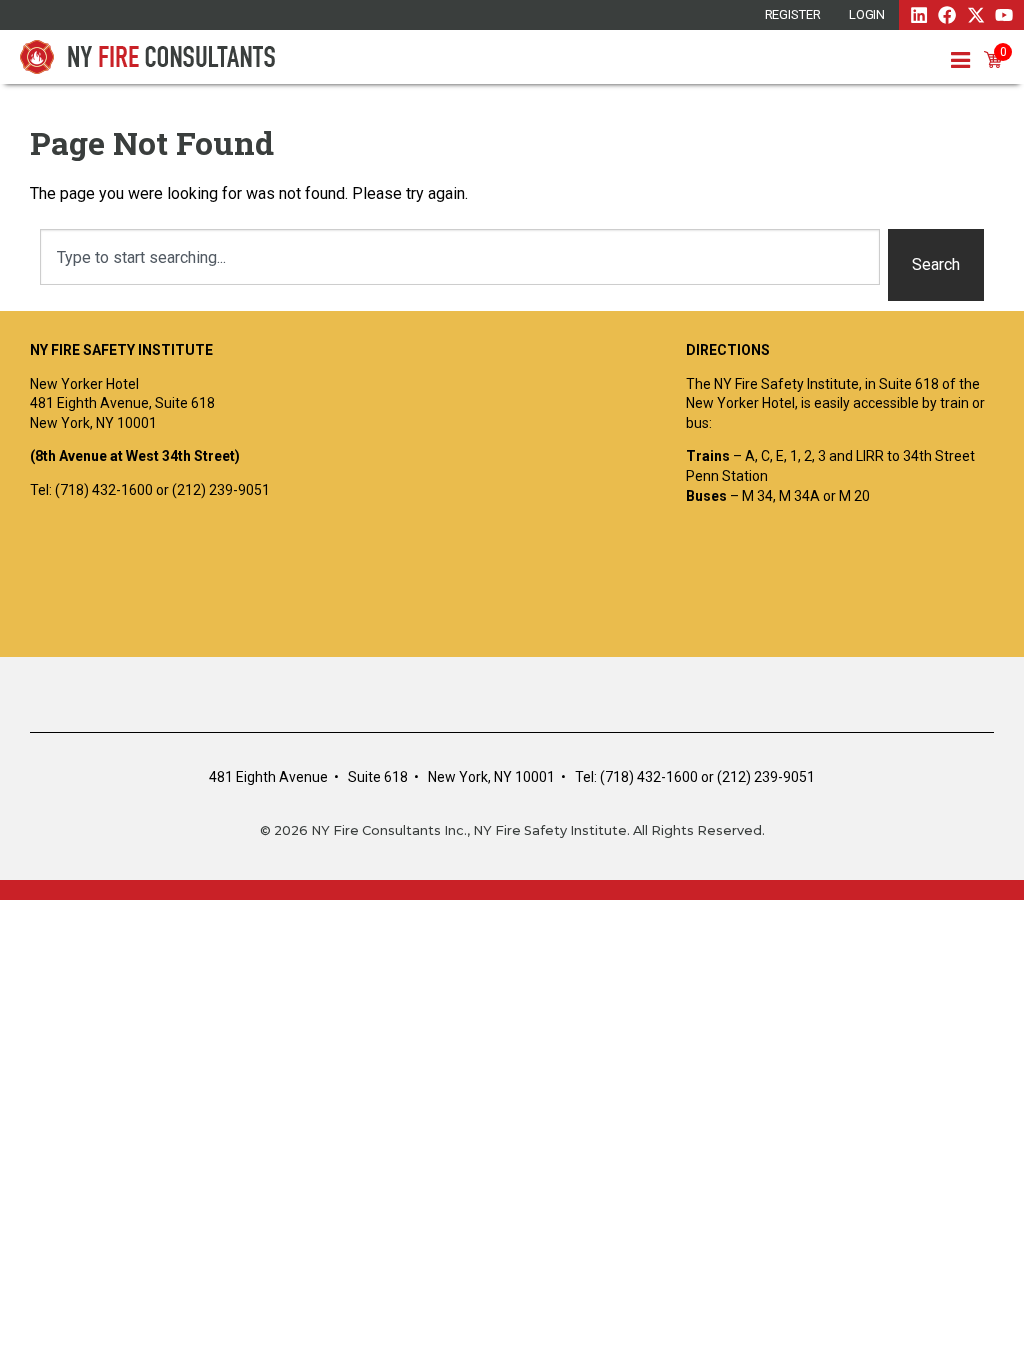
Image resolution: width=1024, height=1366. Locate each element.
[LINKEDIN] (919, 15)
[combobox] (460, 257)
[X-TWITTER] (976, 15)
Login (867, 14)
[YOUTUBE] (1004, 15)
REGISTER (793, 14)
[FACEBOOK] (947, 15)
